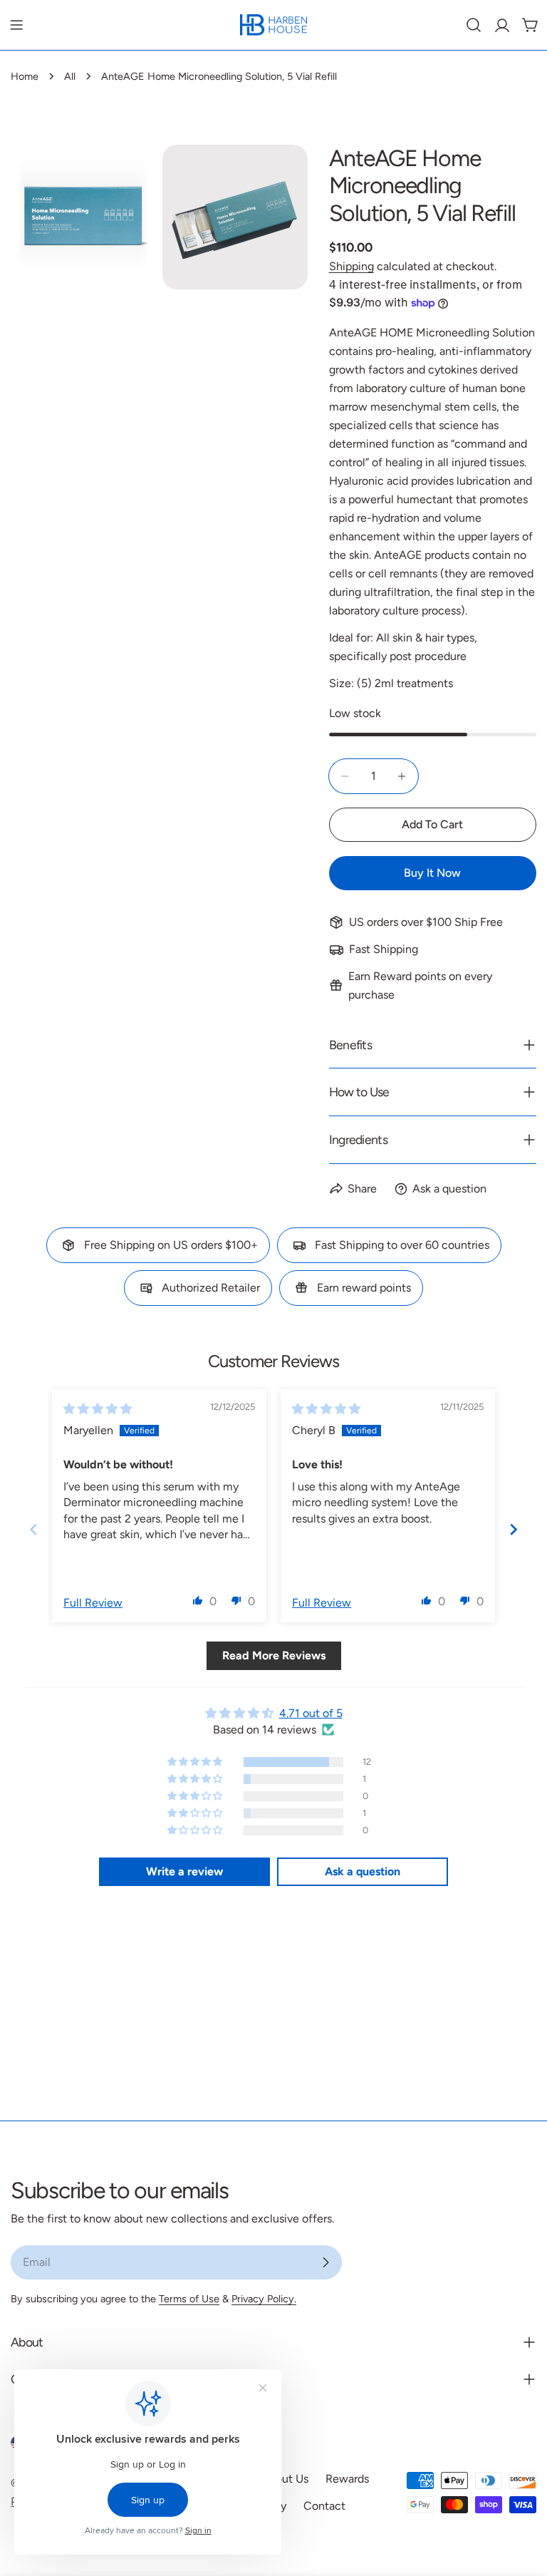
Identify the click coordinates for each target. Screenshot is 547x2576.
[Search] (474, 25)
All (70, 76)
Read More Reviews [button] (274, 1655)
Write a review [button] (184, 1871)
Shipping (351, 266)
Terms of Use (189, 2299)
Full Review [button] (93, 1603)
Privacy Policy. (264, 2299)
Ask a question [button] (363, 1871)
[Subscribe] (325, 2262)
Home (25, 76)
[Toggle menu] (16, 25)
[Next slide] (514, 1529)
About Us (285, 2479)
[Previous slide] (33, 1529)
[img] (98, 1409)
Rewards (347, 2479)
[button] (198, 1600)
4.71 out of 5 (311, 1713)
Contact (324, 2506)
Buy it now (432, 873)
